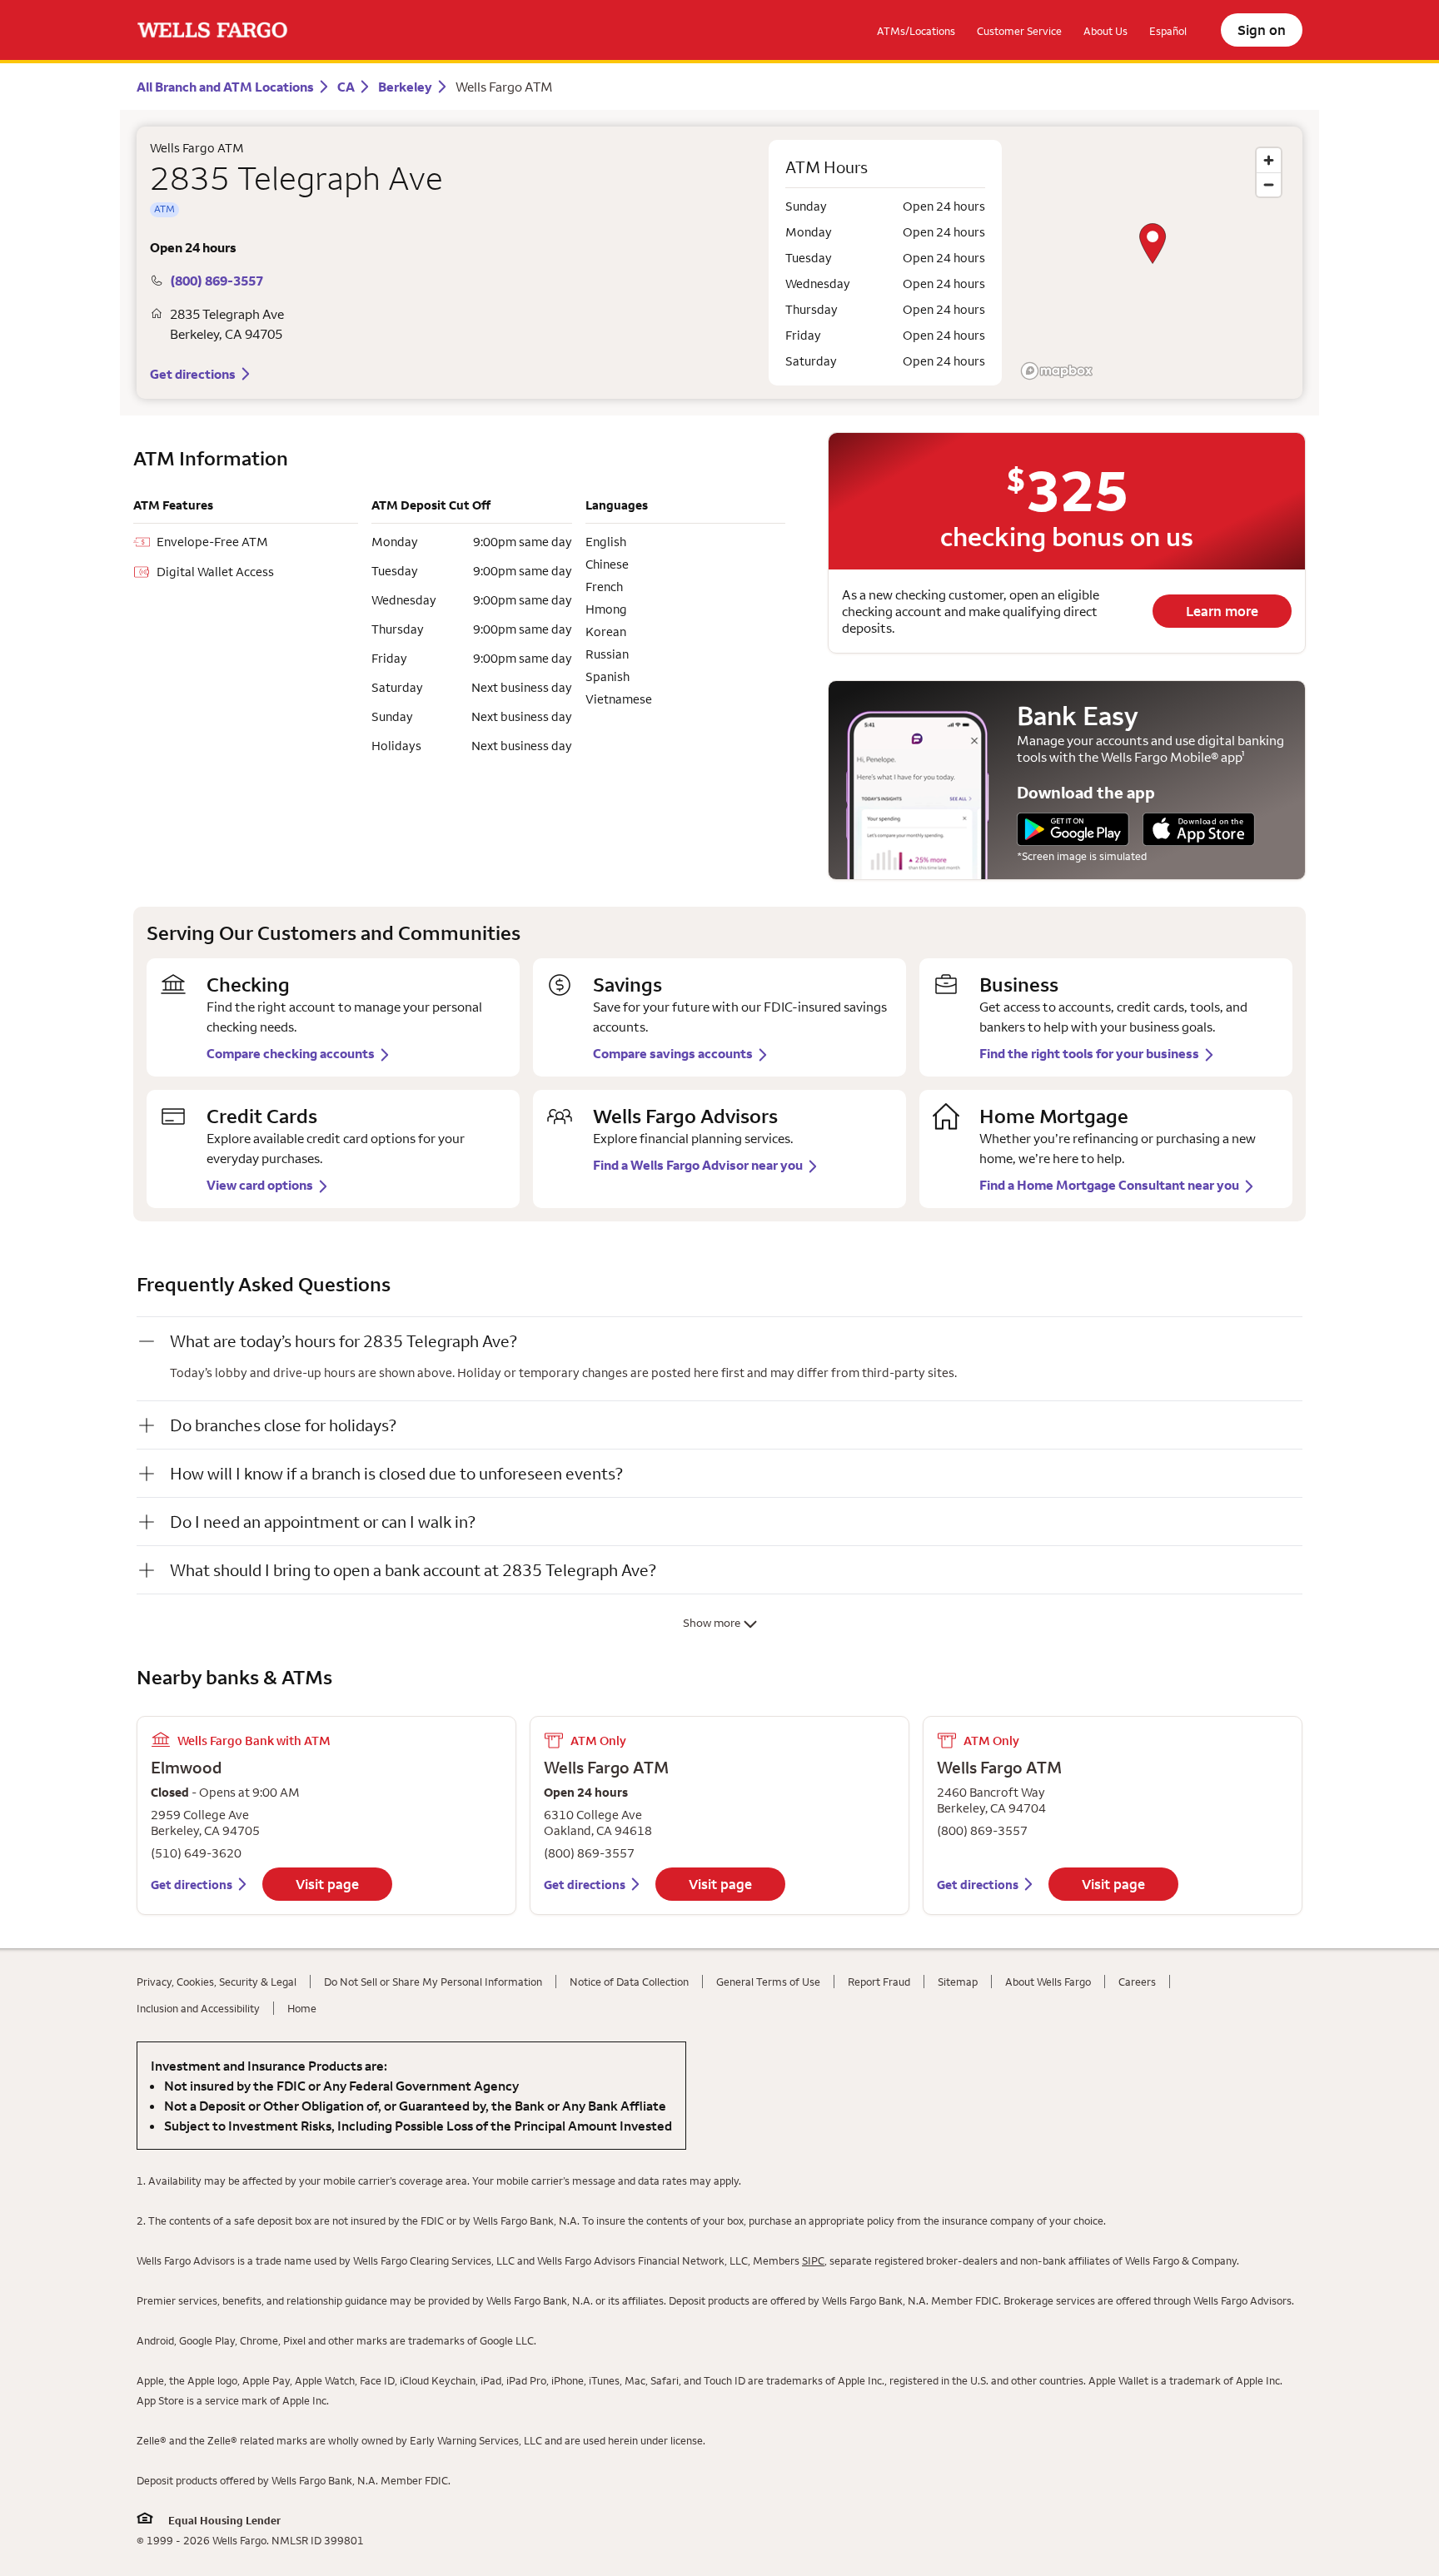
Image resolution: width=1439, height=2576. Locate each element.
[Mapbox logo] (1057, 371)
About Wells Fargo (1048, 1982)
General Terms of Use (768, 1982)
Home (302, 2008)
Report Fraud (879, 1982)
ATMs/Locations (916, 31)
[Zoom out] (1269, 184)
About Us (1105, 31)
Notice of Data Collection (629, 1982)
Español (1168, 31)
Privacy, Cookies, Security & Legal (217, 1982)
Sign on (1262, 30)
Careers (1137, 1982)
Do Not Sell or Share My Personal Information (433, 1982)
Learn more (1222, 611)
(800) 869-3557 (217, 281)
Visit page (327, 1884)
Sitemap (958, 1982)
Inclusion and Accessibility (198, 2008)
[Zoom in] (1269, 160)
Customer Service (1019, 31)
